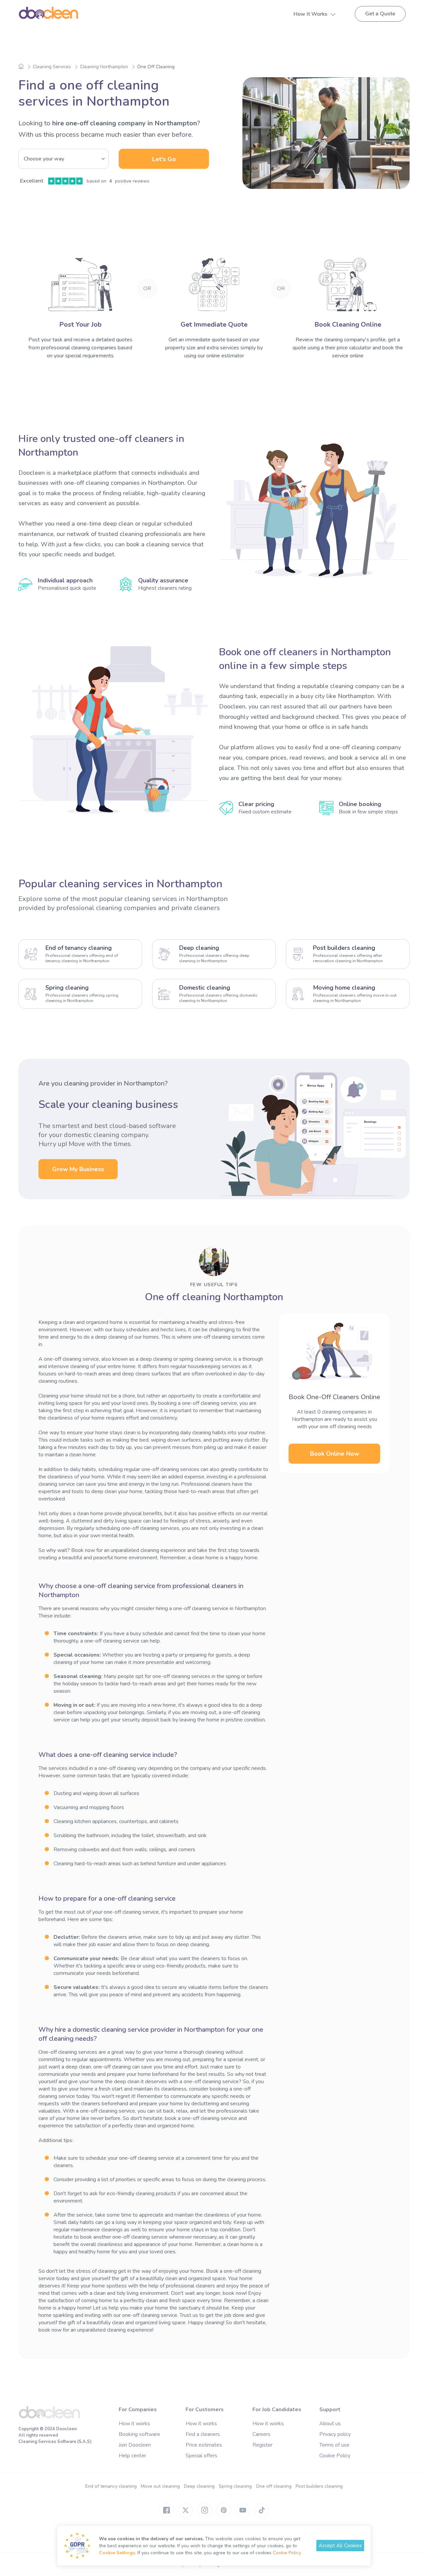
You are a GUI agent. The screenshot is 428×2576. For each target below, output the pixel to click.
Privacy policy (335, 2434)
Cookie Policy (335, 2456)
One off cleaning (274, 2486)
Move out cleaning (160, 2486)
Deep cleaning (199, 2486)
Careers (261, 2434)
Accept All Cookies (340, 2546)
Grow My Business (78, 1169)
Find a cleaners (203, 2434)
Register (262, 2445)
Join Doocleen (135, 2445)
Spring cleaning (235, 2486)
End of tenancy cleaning (111, 2486)
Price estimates (204, 2445)
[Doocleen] (49, 2417)
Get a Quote (380, 14)
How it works (134, 2424)
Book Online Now (335, 1454)
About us (330, 2424)
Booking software (139, 2434)
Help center (132, 2456)
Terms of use (334, 2445)
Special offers (201, 2456)
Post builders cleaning (319, 2486)
